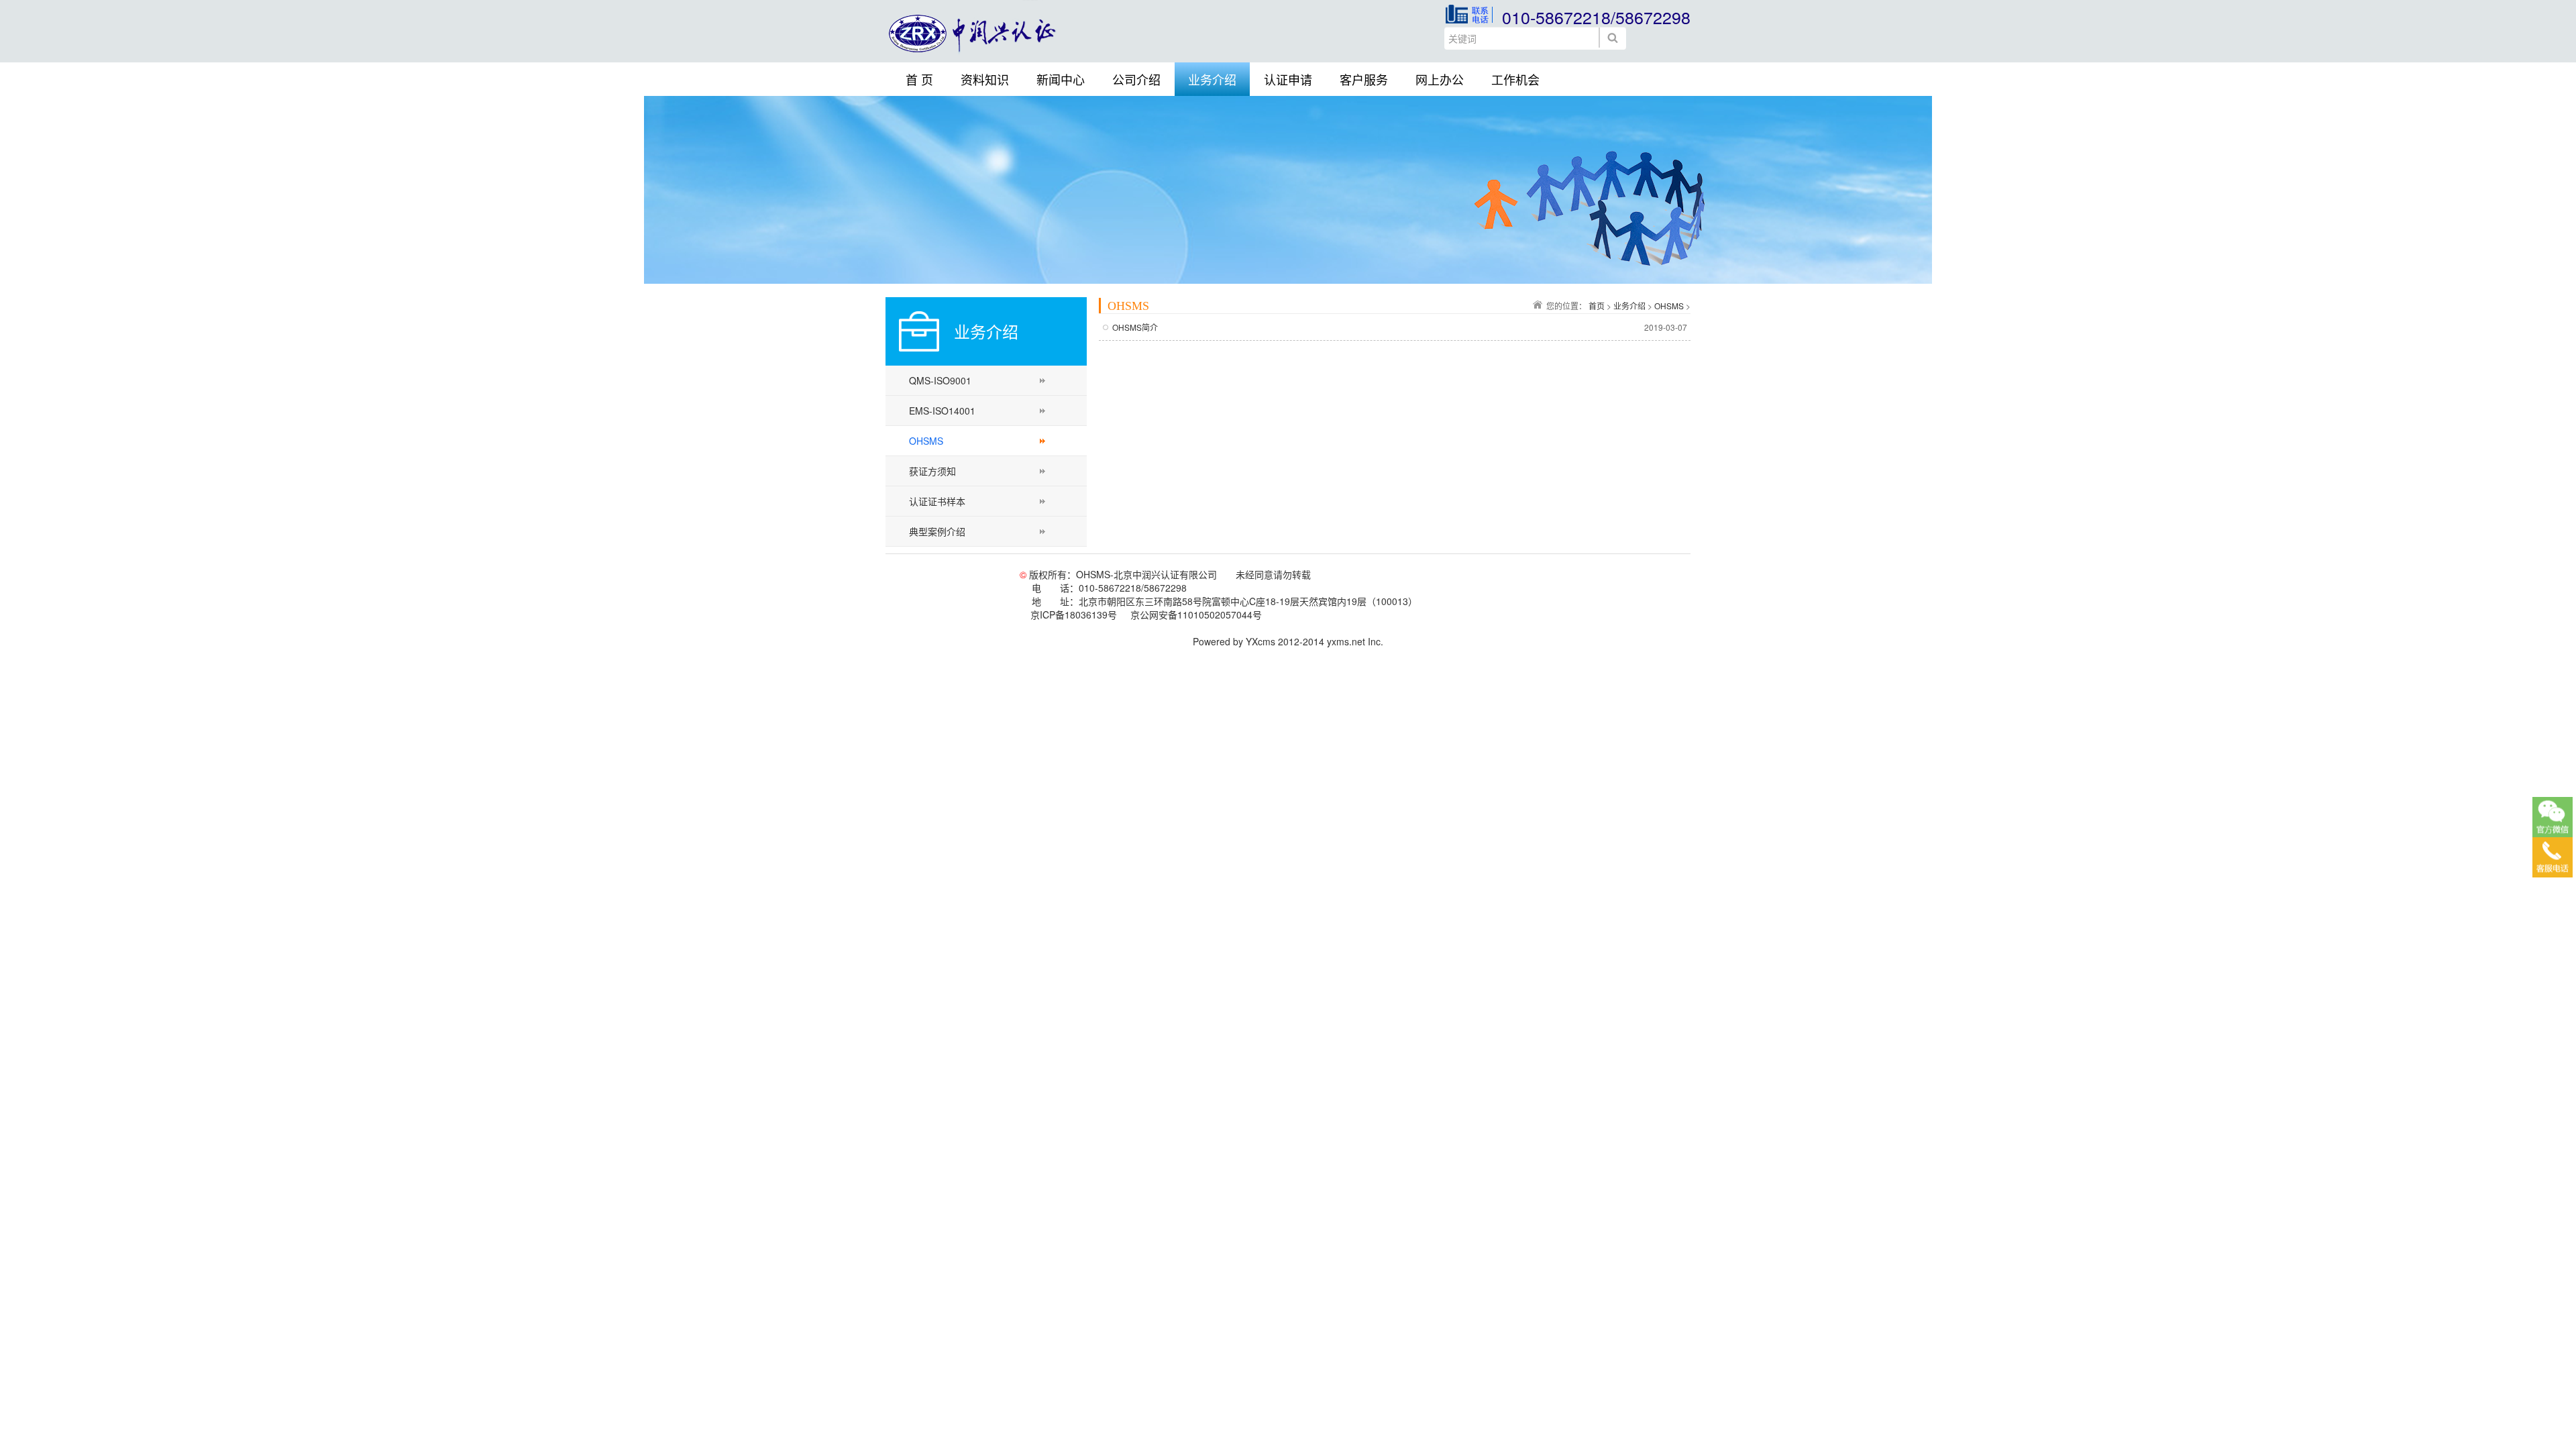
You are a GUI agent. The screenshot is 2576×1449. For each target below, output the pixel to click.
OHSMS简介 (1135, 327)
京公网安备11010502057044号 (1196, 614)
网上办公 (1440, 79)
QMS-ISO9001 (940, 380)
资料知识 (985, 79)
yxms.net (1346, 641)
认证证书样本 (937, 501)
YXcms (1260, 641)
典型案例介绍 (937, 531)
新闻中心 (1061, 79)
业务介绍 (1212, 79)
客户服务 (1364, 79)
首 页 (919, 79)
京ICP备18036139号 (1074, 614)
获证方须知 (932, 471)
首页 (1597, 306)
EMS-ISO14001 (942, 411)
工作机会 (1515, 79)
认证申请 (1288, 79)
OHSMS (926, 441)
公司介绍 (1136, 79)
